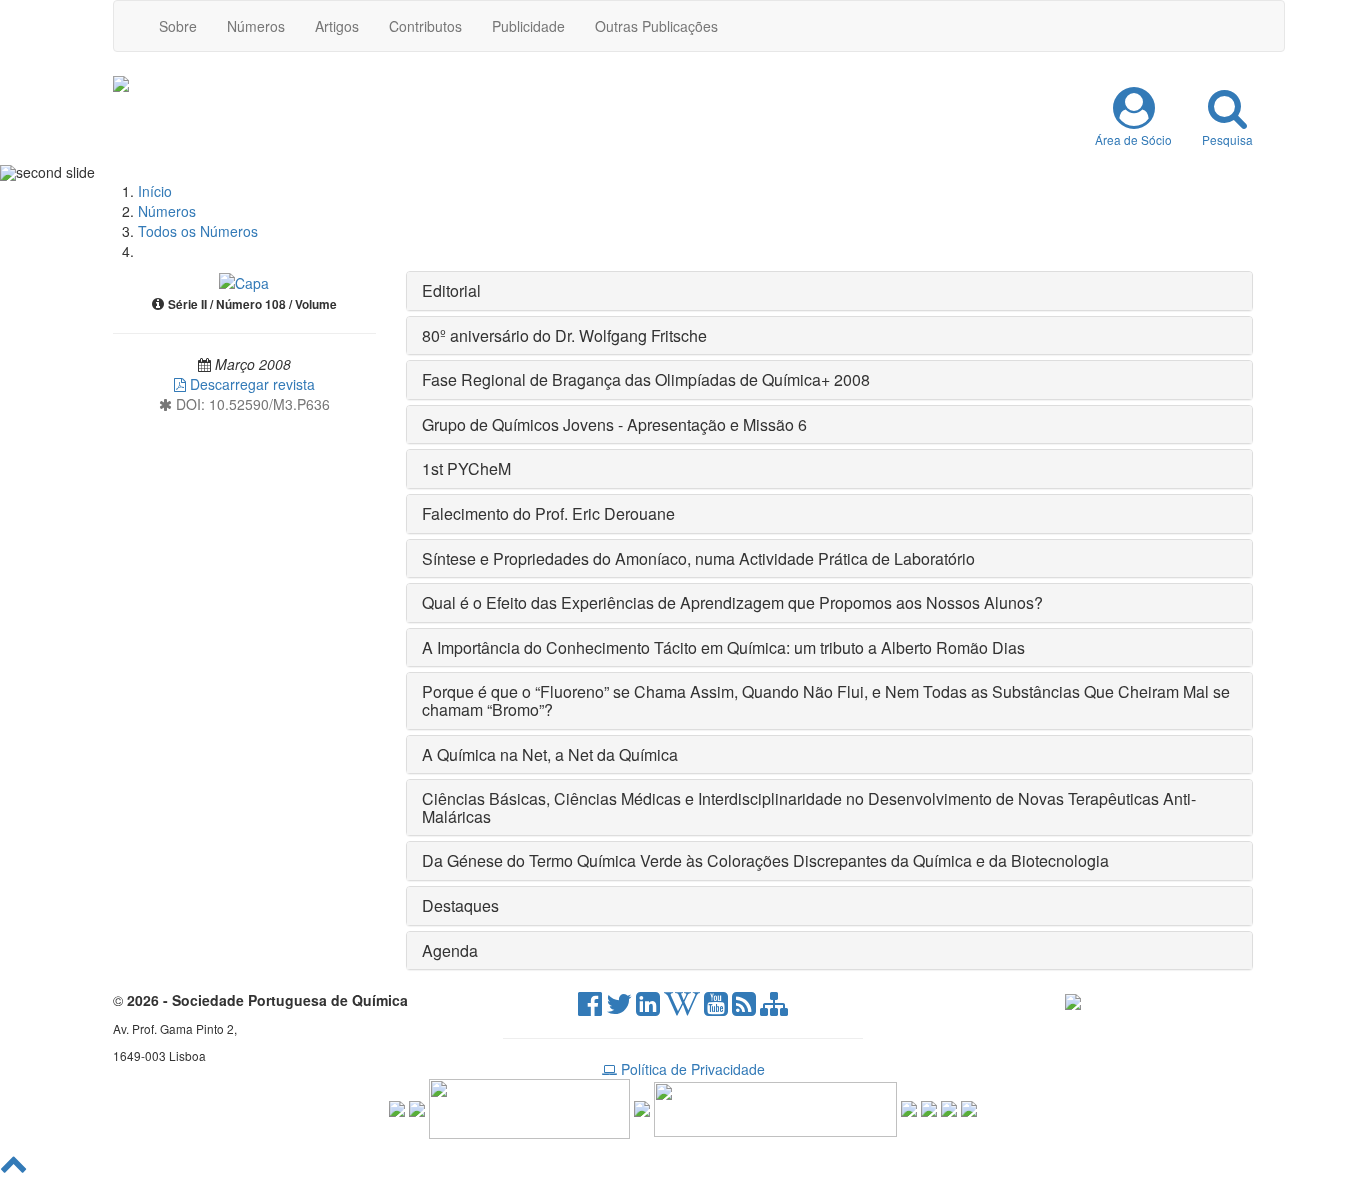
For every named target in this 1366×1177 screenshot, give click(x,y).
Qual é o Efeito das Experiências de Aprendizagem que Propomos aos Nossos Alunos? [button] (732, 602)
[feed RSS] (744, 1008)
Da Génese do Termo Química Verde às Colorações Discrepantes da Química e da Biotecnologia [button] (765, 860)
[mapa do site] (774, 1008)
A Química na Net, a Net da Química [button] (550, 754)
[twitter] (619, 1008)
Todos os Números (198, 231)
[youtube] (716, 1008)
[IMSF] (909, 1107)
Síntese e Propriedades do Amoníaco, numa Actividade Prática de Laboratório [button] (698, 558)
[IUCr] (929, 1107)
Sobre (178, 26)
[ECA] (969, 1107)
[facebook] (590, 1008)
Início (155, 191)
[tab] (830, 291)
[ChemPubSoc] (417, 1107)
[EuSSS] (949, 1107)
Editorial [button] (451, 290)
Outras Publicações (656, 26)
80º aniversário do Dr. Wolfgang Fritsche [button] (564, 335)
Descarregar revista (250, 384)
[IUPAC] (642, 1107)
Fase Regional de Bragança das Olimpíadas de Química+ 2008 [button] (646, 379)
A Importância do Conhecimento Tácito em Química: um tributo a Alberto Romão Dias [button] (723, 647)
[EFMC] (775, 1107)
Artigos (337, 26)
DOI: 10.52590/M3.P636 (251, 404)
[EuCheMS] (529, 1107)
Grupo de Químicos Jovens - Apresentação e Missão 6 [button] (614, 424)
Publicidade (528, 26)
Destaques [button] (460, 905)
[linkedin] (648, 1008)
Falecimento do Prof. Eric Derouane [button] (548, 513)
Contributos (425, 26)
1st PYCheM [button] (466, 468)
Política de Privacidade (691, 1069)
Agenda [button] (450, 950)
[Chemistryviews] (397, 1107)
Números (256, 26)
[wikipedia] (682, 1008)
